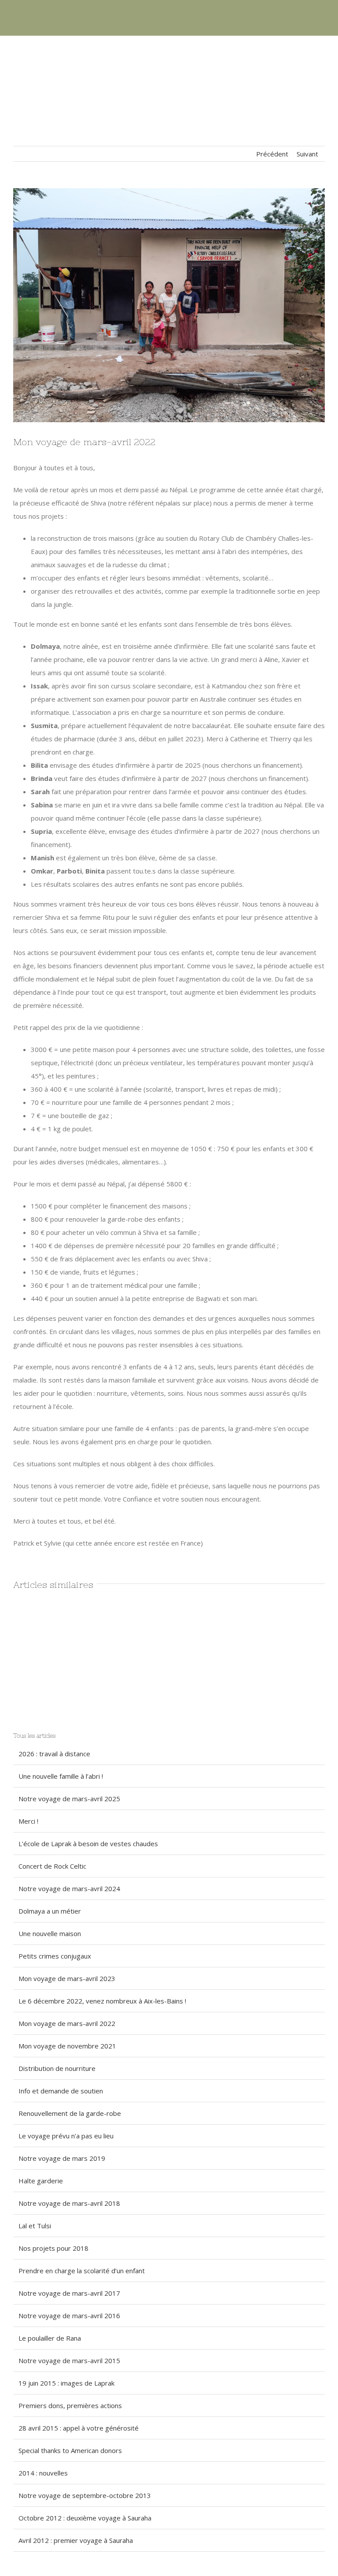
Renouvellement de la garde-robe (70, 2113)
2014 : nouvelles (43, 2473)
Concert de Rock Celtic (52, 1866)
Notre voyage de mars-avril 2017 (69, 2293)
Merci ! (28, 1821)
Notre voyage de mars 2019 (62, 2158)
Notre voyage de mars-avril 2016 (69, 2316)
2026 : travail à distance (54, 1754)
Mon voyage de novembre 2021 (67, 2046)
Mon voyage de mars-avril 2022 (67, 2023)
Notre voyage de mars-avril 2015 (69, 2360)
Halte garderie (41, 2181)
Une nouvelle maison (50, 1933)
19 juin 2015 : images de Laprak (66, 2383)
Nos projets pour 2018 (53, 2248)
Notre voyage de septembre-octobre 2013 (85, 2495)
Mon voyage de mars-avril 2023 (67, 1978)
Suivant (307, 154)
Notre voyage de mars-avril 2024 (69, 1888)
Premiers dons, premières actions (70, 2405)
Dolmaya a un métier (50, 1911)
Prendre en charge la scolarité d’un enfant (82, 2271)
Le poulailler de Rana (50, 2338)
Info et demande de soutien (61, 2091)
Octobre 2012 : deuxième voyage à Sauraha (85, 2518)
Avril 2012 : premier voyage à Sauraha (76, 2540)
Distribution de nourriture (57, 2068)
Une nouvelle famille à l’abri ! (61, 1776)
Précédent (272, 154)
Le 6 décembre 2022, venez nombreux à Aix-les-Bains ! (102, 2001)
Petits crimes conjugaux (55, 1956)
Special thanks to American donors (70, 2450)
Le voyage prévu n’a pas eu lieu (66, 2136)
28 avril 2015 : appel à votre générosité (79, 2428)
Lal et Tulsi (35, 2226)
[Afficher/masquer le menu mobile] (321, 22)
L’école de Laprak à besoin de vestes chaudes (88, 1844)
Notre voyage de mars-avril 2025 (69, 1799)
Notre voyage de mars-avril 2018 (69, 2203)
